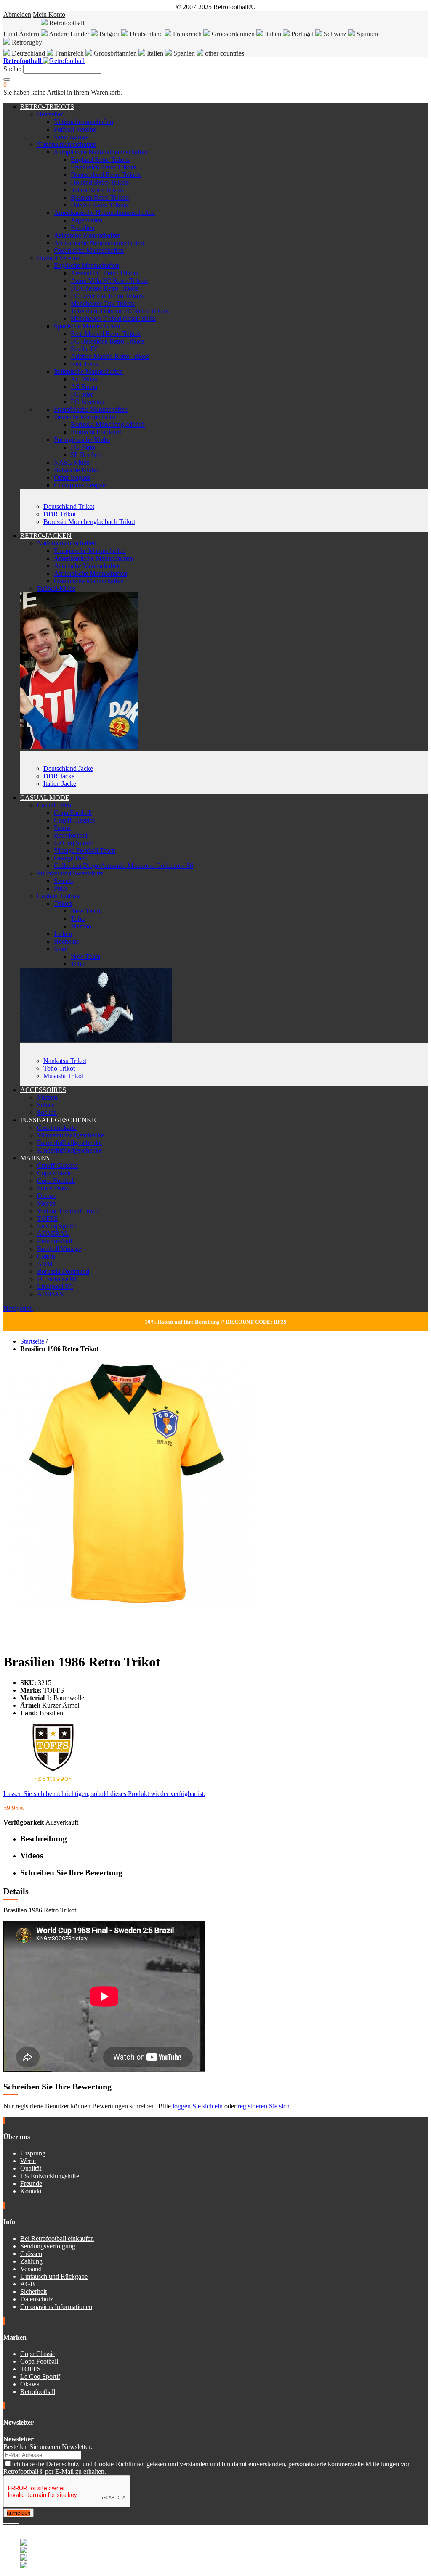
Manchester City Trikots (103, 303)
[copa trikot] (96, 1039)
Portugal (302, 34)
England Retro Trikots (100, 160)
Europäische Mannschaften (90, 551)
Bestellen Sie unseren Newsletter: (48, 2447)
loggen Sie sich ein (198, 2106)
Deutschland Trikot (69, 506)
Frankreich (187, 34)
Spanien (366, 34)
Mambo (81, 926)
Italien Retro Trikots (97, 190)
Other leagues (72, 477)
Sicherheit (33, 2292)
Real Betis (84, 364)
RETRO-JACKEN (46, 536)
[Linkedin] (15, 2521)
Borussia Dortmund (63, 1271)
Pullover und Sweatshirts (70, 873)
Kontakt (31, 2191)
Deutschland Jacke (68, 768)
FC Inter (82, 394)
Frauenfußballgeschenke (69, 1143)
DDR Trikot (60, 514)
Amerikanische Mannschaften (93, 558)
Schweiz (335, 34)
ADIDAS (50, 1294)
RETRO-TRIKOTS (47, 107)
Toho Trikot (59, 1068)
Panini (62, 828)
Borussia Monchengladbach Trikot (89, 522)
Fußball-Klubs (56, 588)
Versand (31, 2269)
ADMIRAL (53, 1234)
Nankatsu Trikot (65, 1061)
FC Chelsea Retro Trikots (105, 288)
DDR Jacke (59, 776)
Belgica (109, 34)
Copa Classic (55, 1173)
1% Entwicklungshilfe (50, 2176)
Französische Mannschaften (91, 409)
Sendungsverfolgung (48, 2246)
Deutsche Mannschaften (86, 417)
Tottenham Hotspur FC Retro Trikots (120, 311)
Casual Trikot (55, 805)
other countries (224, 53)
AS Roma (84, 387)
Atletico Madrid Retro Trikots (110, 356)
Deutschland (146, 34)
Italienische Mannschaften (88, 372)
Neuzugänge (71, 137)
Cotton (46, 1256)
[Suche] (7, 79)
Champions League (80, 485)
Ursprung (33, 2153)
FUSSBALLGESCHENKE (58, 1120)
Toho (78, 919)
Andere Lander (69, 34)
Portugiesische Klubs (82, 440)
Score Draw (53, 1188)
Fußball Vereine (75, 129)
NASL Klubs (72, 462)
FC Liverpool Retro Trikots (107, 296)
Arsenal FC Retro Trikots (104, 273)
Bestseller (50, 114)
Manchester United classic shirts (113, 319)
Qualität (31, 2168)
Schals (46, 1105)
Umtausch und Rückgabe (54, 2276)
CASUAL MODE (45, 797)
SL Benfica (86, 455)
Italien (273, 34)
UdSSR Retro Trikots (99, 205)
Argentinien (86, 220)
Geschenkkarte (57, 1128)
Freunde (31, 2183)
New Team (85, 911)
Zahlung (31, 2261)
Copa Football (73, 813)
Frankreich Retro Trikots (103, 167)
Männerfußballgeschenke (71, 1135)
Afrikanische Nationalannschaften (99, 243)
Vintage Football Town (85, 850)
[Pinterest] (18, 2521)
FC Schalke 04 (57, 1279)
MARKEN (35, 1158)
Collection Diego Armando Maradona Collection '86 (124, 866)
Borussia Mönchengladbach (108, 424)
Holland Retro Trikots (100, 182)
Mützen (47, 1097)
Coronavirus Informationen (56, 2307)
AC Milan (84, 379)
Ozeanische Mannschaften (89, 250)
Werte (28, 2161)
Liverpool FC (55, 1287)
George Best (71, 858)
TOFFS (47, 1218)
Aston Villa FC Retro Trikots (109, 281)
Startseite (32, 1341)
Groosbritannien (233, 34)
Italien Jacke (60, 784)
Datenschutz (37, 2299)
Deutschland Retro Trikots (106, 175)
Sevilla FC (85, 349)
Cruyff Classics (74, 820)
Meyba (46, 1203)
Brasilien (82, 228)
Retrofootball (71, 835)
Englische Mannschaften (86, 266)
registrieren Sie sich (264, 2106)
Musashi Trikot (63, 1076)
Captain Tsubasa (59, 896)
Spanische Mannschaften (87, 326)
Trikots (63, 903)
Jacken (63, 934)
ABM (45, 1264)
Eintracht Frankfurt (96, 432)
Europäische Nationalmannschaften (101, 152)
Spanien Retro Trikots (100, 197)
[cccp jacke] (79, 747)
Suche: (12, 69)
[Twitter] (8, 2521)
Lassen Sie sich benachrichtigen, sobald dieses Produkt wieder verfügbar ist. (104, 1794)
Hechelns (66, 941)
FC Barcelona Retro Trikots (108, 341)
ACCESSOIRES (43, 1090)
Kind (61, 949)
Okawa (47, 1196)
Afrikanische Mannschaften (90, 573)
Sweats (63, 881)
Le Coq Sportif (74, 843)
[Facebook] (5, 2521)
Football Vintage (59, 1249)
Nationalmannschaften (84, 122)
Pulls (60, 888)
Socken (47, 1112)
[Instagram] (12, 2521)
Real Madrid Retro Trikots (106, 334)
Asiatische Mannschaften (87, 235)
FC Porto (83, 447)
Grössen (31, 2254)
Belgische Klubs (76, 470)
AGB (28, 2284)
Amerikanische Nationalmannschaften (104, 213)
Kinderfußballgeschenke (69, 1150)
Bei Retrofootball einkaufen (57, 2239)
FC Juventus (87, 402)
